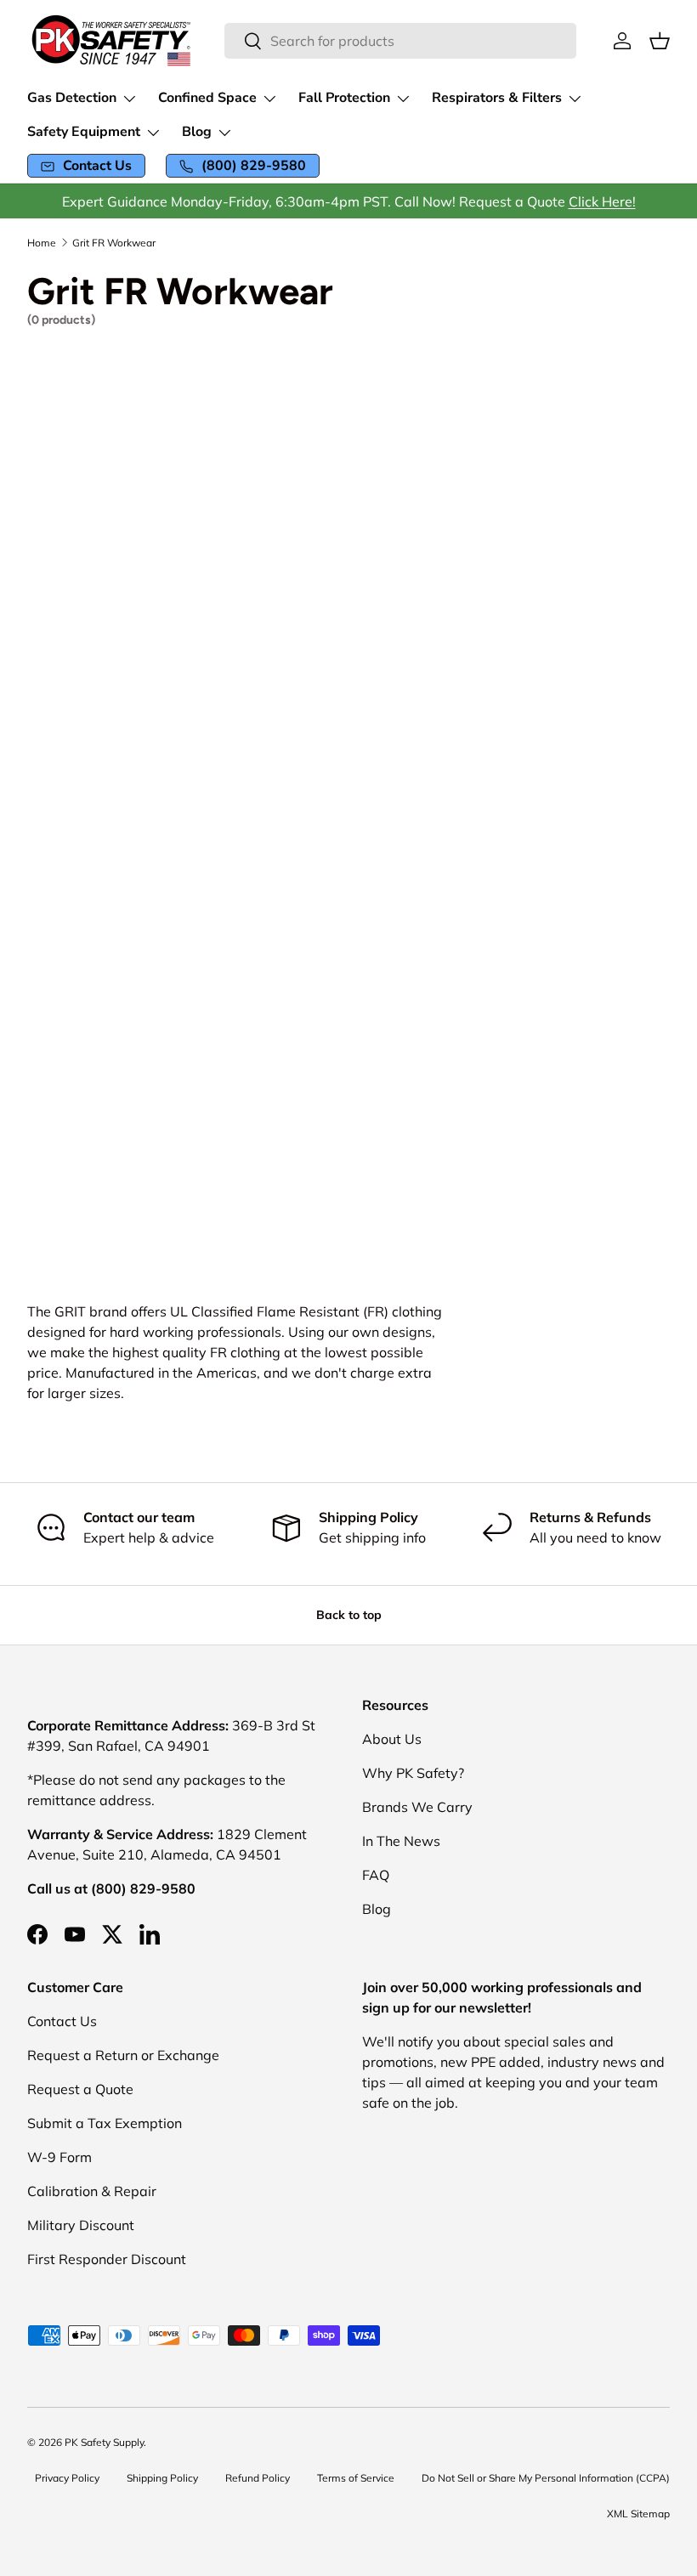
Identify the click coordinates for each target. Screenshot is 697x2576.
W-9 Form (59, 2157)
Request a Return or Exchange (123, 2055)
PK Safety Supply (104, 2442)
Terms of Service (356, 2478)
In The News (401, 1841)
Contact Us (62, 2021)
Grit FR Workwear (114, 243)
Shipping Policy (162, 2478)
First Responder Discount (107, 2259)
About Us (392, 1739)
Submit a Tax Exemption (105, 2123)
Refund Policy (258, 2478)
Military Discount (81, 2225)
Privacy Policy (67, 2478)
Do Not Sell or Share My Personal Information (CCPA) (546, 2478)
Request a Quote (80, 2089)
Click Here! (602, 201)
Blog (377, 1909)
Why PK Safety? (413, 1773)
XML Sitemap (638, 2514)
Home (42, 243)
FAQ (376, 1875)
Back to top (349, 1615)
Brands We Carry (417, 1807)
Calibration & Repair (92, 2191)
